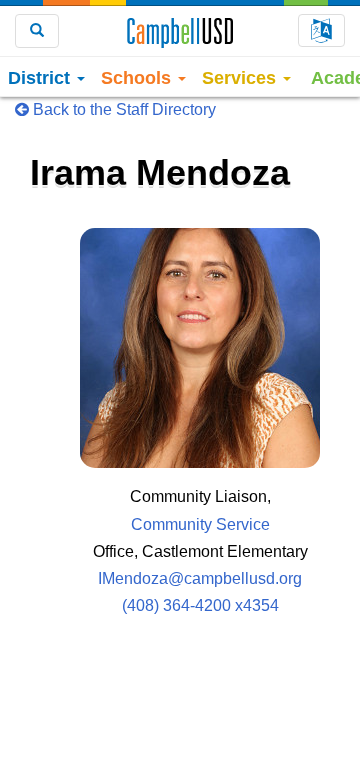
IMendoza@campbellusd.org (200, 578)
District (41, 78)
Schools (138, 78)
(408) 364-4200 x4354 (200, 605)
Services (241, 78)
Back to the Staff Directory (122, 109)
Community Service (200, 524)
